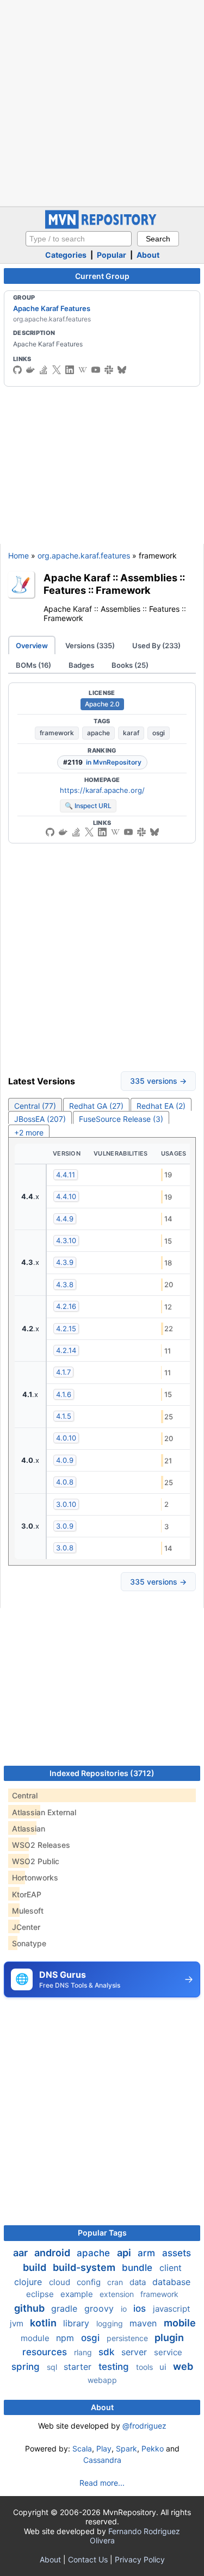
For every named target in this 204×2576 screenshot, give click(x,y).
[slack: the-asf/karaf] (109, 370)
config (90, 2282)
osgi (159, 733)
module (36, 2338)
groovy (100, 2308)
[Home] (102, 226)
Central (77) (35, 1106)
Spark (126, 2448)
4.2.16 (66, 1306)
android (53, 2253)
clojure (29, 2282)
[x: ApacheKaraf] (57, 370)
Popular (112, 255)
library (78, 2323)
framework (57, 733)
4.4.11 (66, 1175)
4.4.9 (65, 1219)
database (171, 2282)
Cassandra (102, 2460)
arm (148, 2253)
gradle (66, 2308)
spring (27, 2367)
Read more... (102, 2483)
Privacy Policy (140, 2559)
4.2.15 (66, 1329)
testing (115, 2367)
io (125, 2309)
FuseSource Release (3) (121, 1119)
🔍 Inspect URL (88, 806)
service (168, 2352)
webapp (102, 2380)
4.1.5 (64, 1416)
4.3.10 (66, 1240)
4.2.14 (66, 1350)
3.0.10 (66, 1504)
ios (141, 2308)
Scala (82, 2448)
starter (79, 2367)
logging (111, 2323)
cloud (61, 2282)
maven (144, 2323)
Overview (32, 645)
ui (164, 2367)
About (148, 255)
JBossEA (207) (40, 1119)
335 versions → (158, 1081)
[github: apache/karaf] (17, 370)
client (171, 2268)
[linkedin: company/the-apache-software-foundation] (70, 370)
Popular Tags (102, 2233)
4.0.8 (65, 1482)
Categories (66, 255)
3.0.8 (65, 1548)
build (36, 2267)
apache (98, 733)
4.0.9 (65, 1460)
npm (66, 2338)
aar (21, 2253)
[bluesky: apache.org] (122, 370)
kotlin (44, 2323)
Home (18, 555)
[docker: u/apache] (30, 370)
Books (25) (130, 665)
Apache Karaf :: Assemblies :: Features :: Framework (114, 584)
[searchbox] (79, 239)
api (125, 2253)
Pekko (153, 2448)
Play (104, 2448)
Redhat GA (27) (96, 1106)
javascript (171, 2309)
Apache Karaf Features (52, 308)
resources (46, 2352)
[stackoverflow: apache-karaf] (44, 370)
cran (116, 2282)
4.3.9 (65, 1262)
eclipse (41, 2294)
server (135, 2352)
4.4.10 (66, 1196)
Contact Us (88, 2559)
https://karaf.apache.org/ (102, 790)
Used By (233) (156, 645)
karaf (131, 733)
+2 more (29, 1132)
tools (146, 2367)
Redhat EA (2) (161, 1106)
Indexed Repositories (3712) (102, 1773)
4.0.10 (66, 1438)
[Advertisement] (102, 102)
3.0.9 (65, 1526)
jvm (18, 2323)
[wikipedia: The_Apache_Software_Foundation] (83, 370)
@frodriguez (144, 2426)
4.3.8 (65, 1284)
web (183, 2366)
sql (53, 2367)
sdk (108, 2352)
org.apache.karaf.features (84, 555)
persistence (128, 2338)
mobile (180, 2323)
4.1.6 (64, 1394)
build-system (85, 2267)
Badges (81, 665)
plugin (169, 2338)
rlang (84, 2352)
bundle (138, 2268)
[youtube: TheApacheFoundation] (96, 370)
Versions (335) (90, 645)
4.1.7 (63, 1372)
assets (177, 2253)
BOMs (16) (33, 665)
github (30, 2308)
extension (118, 2294)
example (78, 2294)
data (139, 2282)
